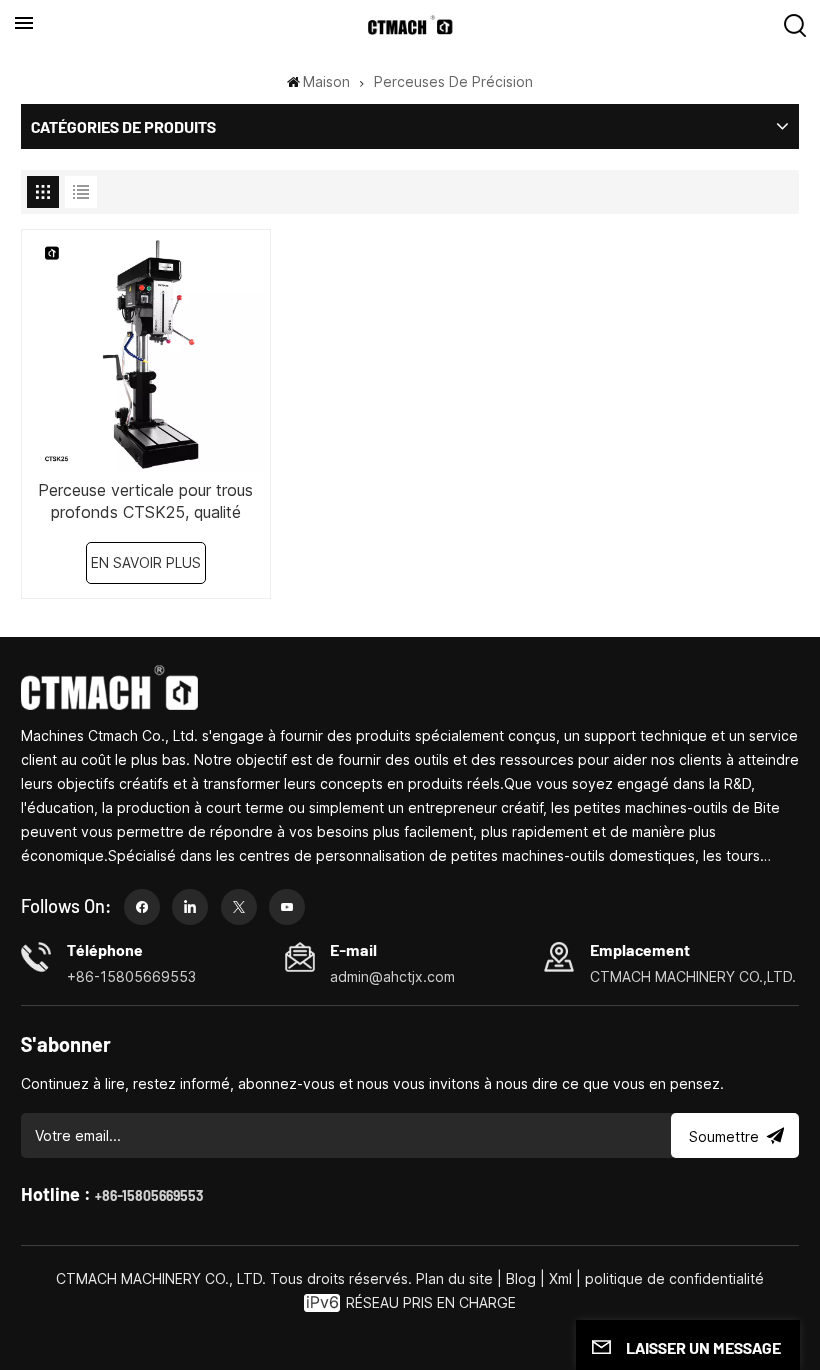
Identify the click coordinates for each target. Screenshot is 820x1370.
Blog (521, 1278)
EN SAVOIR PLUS (146, 562)
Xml (560, 1278)
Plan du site (456, 1278)
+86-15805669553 (149, 1195)
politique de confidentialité (674, 1278)
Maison (326, 81)
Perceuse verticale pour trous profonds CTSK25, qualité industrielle (145, 501)
